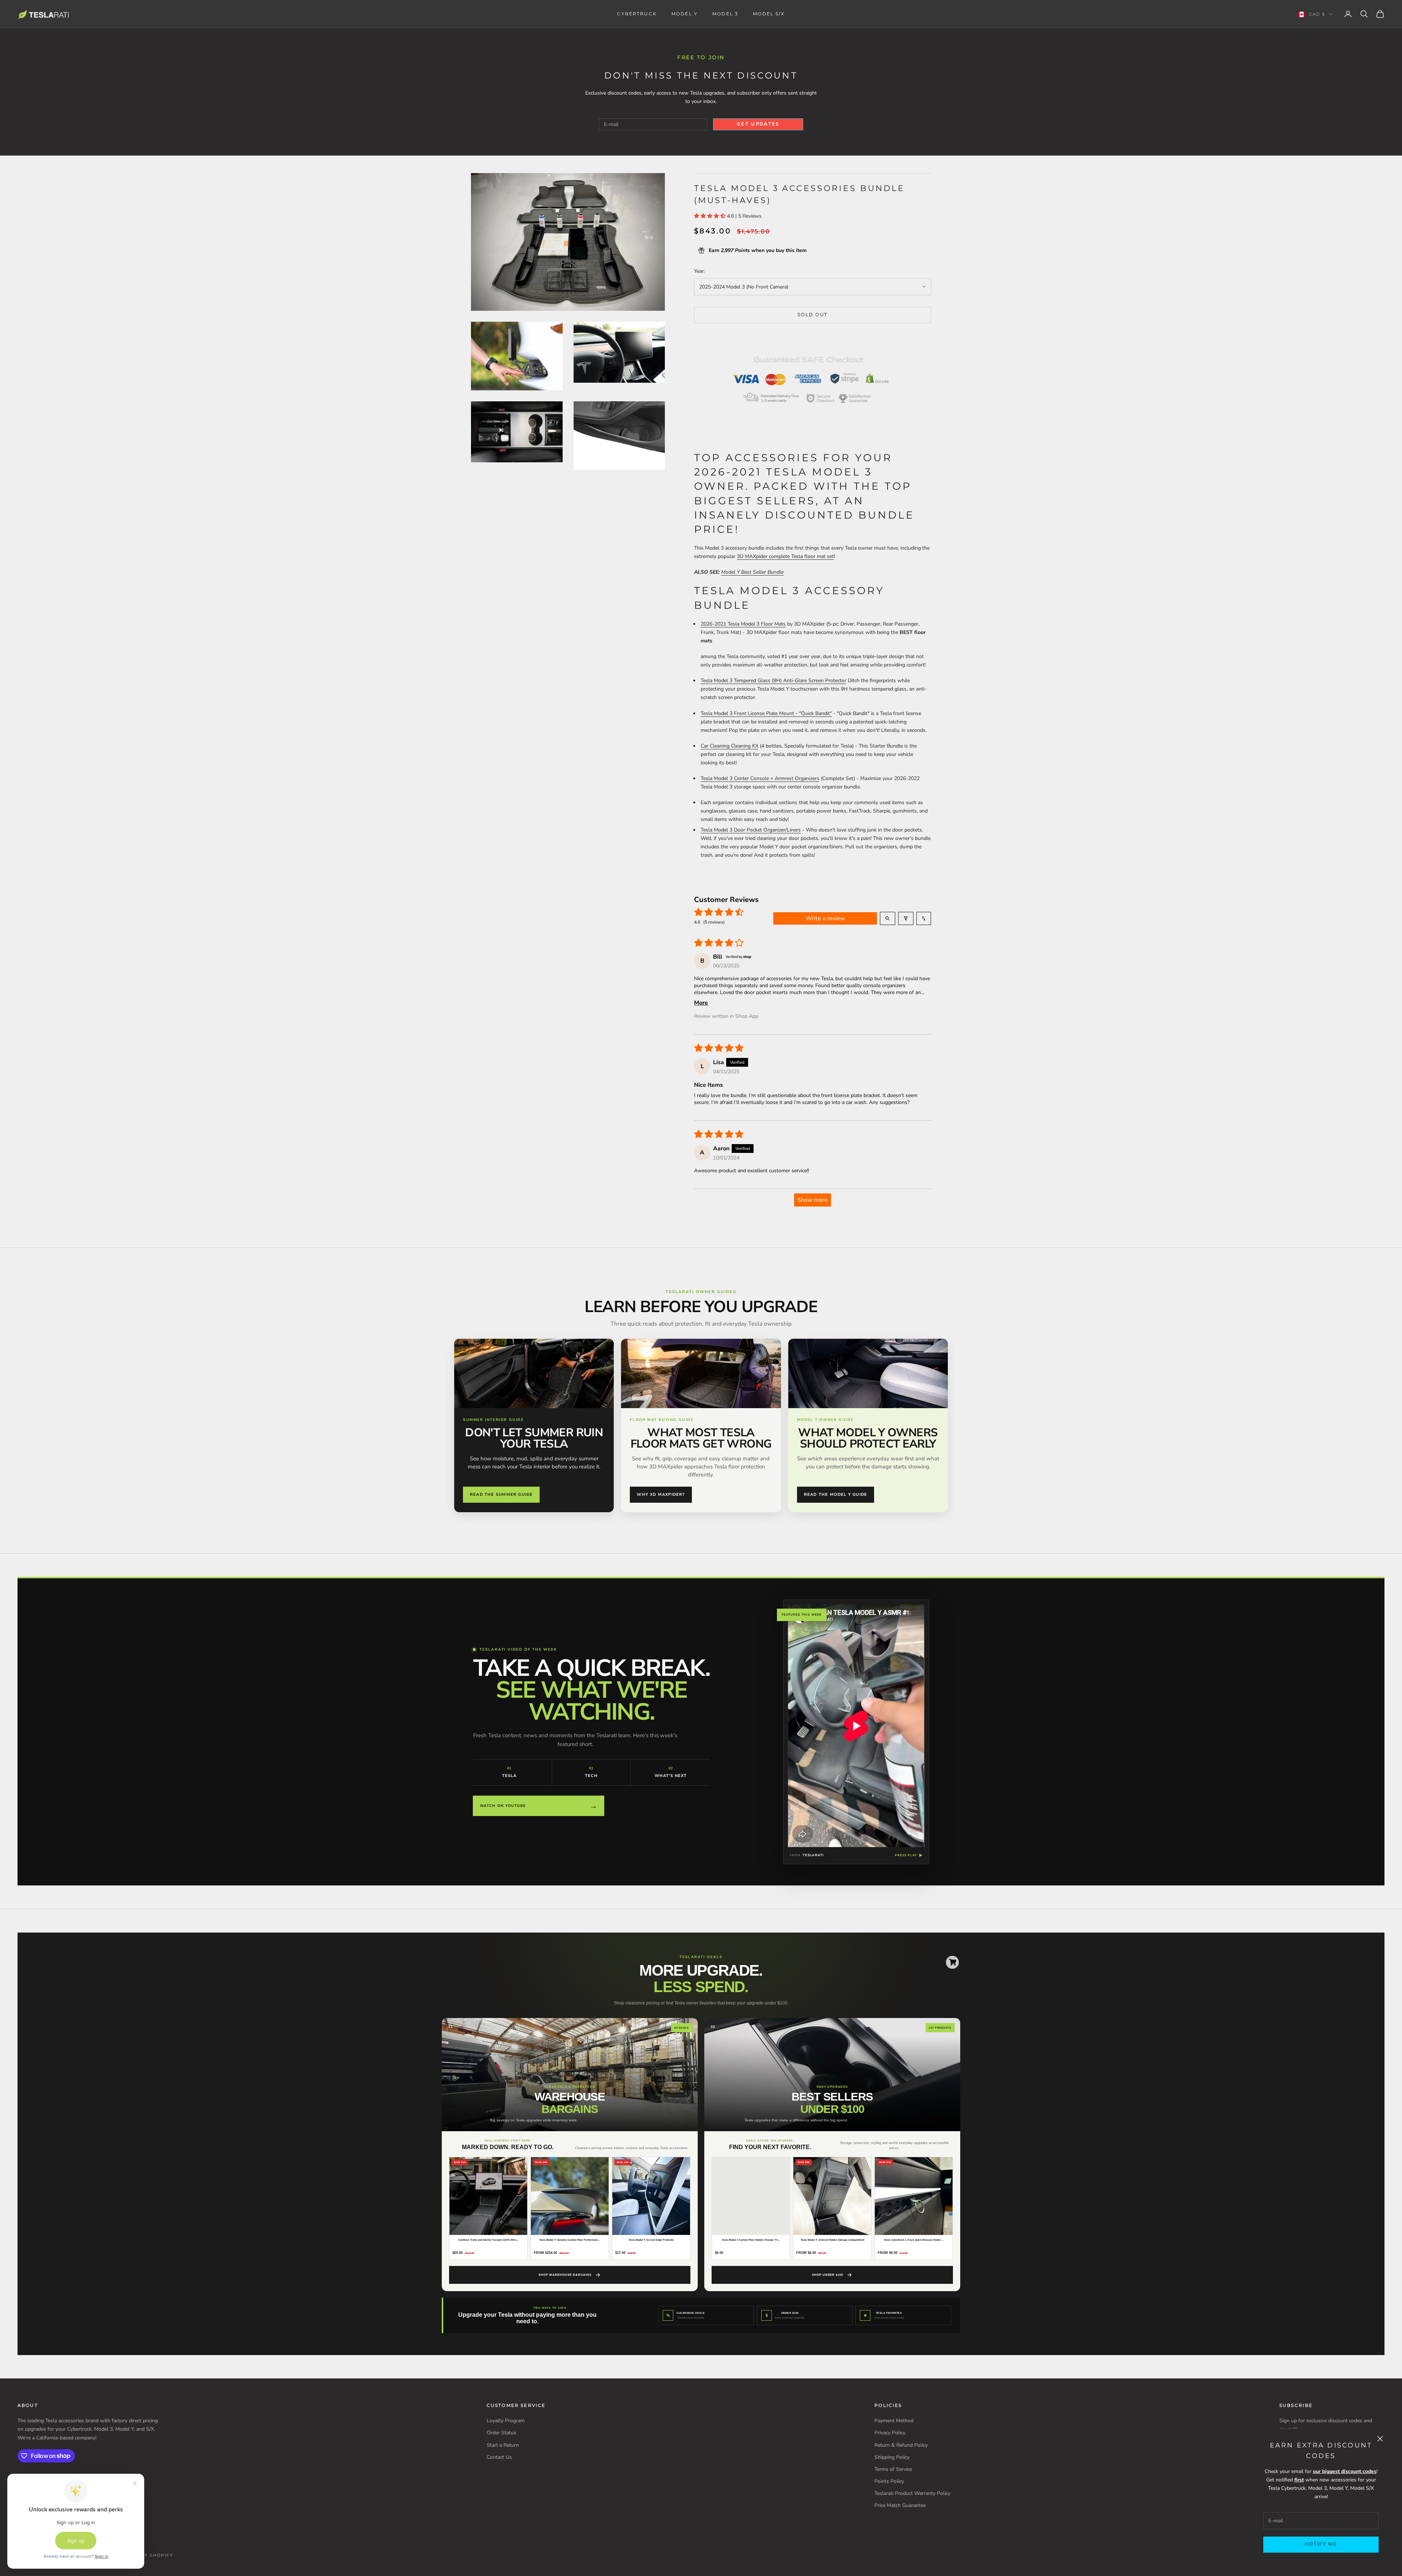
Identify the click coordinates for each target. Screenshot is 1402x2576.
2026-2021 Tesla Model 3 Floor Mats (743, 624)
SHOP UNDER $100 (828, 2275)
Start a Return (503, 2445)
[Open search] (888, 918)
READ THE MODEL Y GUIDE (836, 1495)
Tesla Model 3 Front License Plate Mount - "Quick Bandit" (766, 713)
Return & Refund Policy (901, 2445)
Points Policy (889, 2481)
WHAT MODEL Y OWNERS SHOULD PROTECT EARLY (868, 1438)
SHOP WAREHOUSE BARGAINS (565, 2275)
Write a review (825, 918)
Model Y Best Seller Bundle (752, 572)
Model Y (685, 14)
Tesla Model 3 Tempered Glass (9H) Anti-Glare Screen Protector (773, 681)
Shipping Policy (892, 2457)
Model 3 (725, 14)
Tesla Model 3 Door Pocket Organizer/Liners (751, 830)
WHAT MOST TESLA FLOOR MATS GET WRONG (701, 1438)
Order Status (501, 2433)
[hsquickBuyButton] (952, 1962)
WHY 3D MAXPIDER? (661, 1495)
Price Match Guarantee (900, 2505)
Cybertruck (637, 14)
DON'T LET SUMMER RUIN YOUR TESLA (534, 1438)
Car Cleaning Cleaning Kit (729, 746)
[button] (710, 216)
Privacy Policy (890, 2433)
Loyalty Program (506, 2421)
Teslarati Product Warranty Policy (912, 2493)
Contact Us (499, 2457)
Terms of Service (893, 2469)
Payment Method (894, 2421)
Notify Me (1321, 2544)
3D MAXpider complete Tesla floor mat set (785, 556)
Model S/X (769, 14)
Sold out (813, 315)
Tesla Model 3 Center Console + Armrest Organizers (760, 778)
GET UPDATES (758, 124)
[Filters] (906, 918)
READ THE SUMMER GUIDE (501, 1495)
